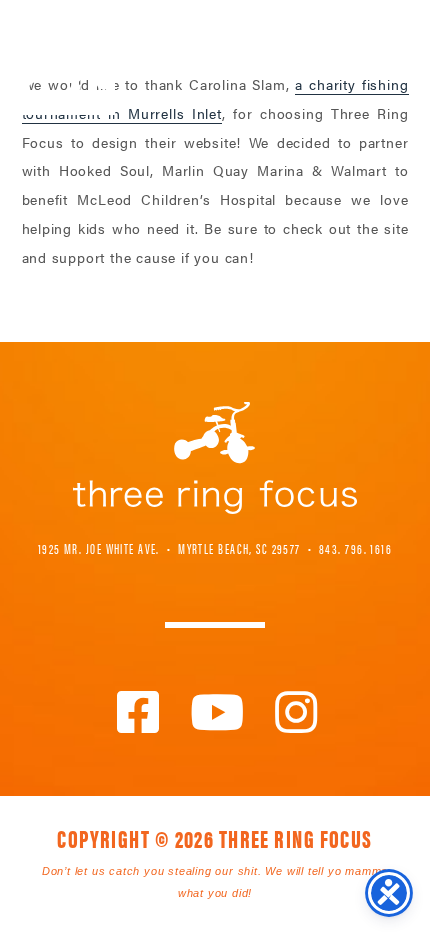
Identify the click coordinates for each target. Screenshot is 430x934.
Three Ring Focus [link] (67, 57)
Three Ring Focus (215, 458)
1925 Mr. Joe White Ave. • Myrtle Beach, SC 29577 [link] (169, 548)
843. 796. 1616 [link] (355, 548)
